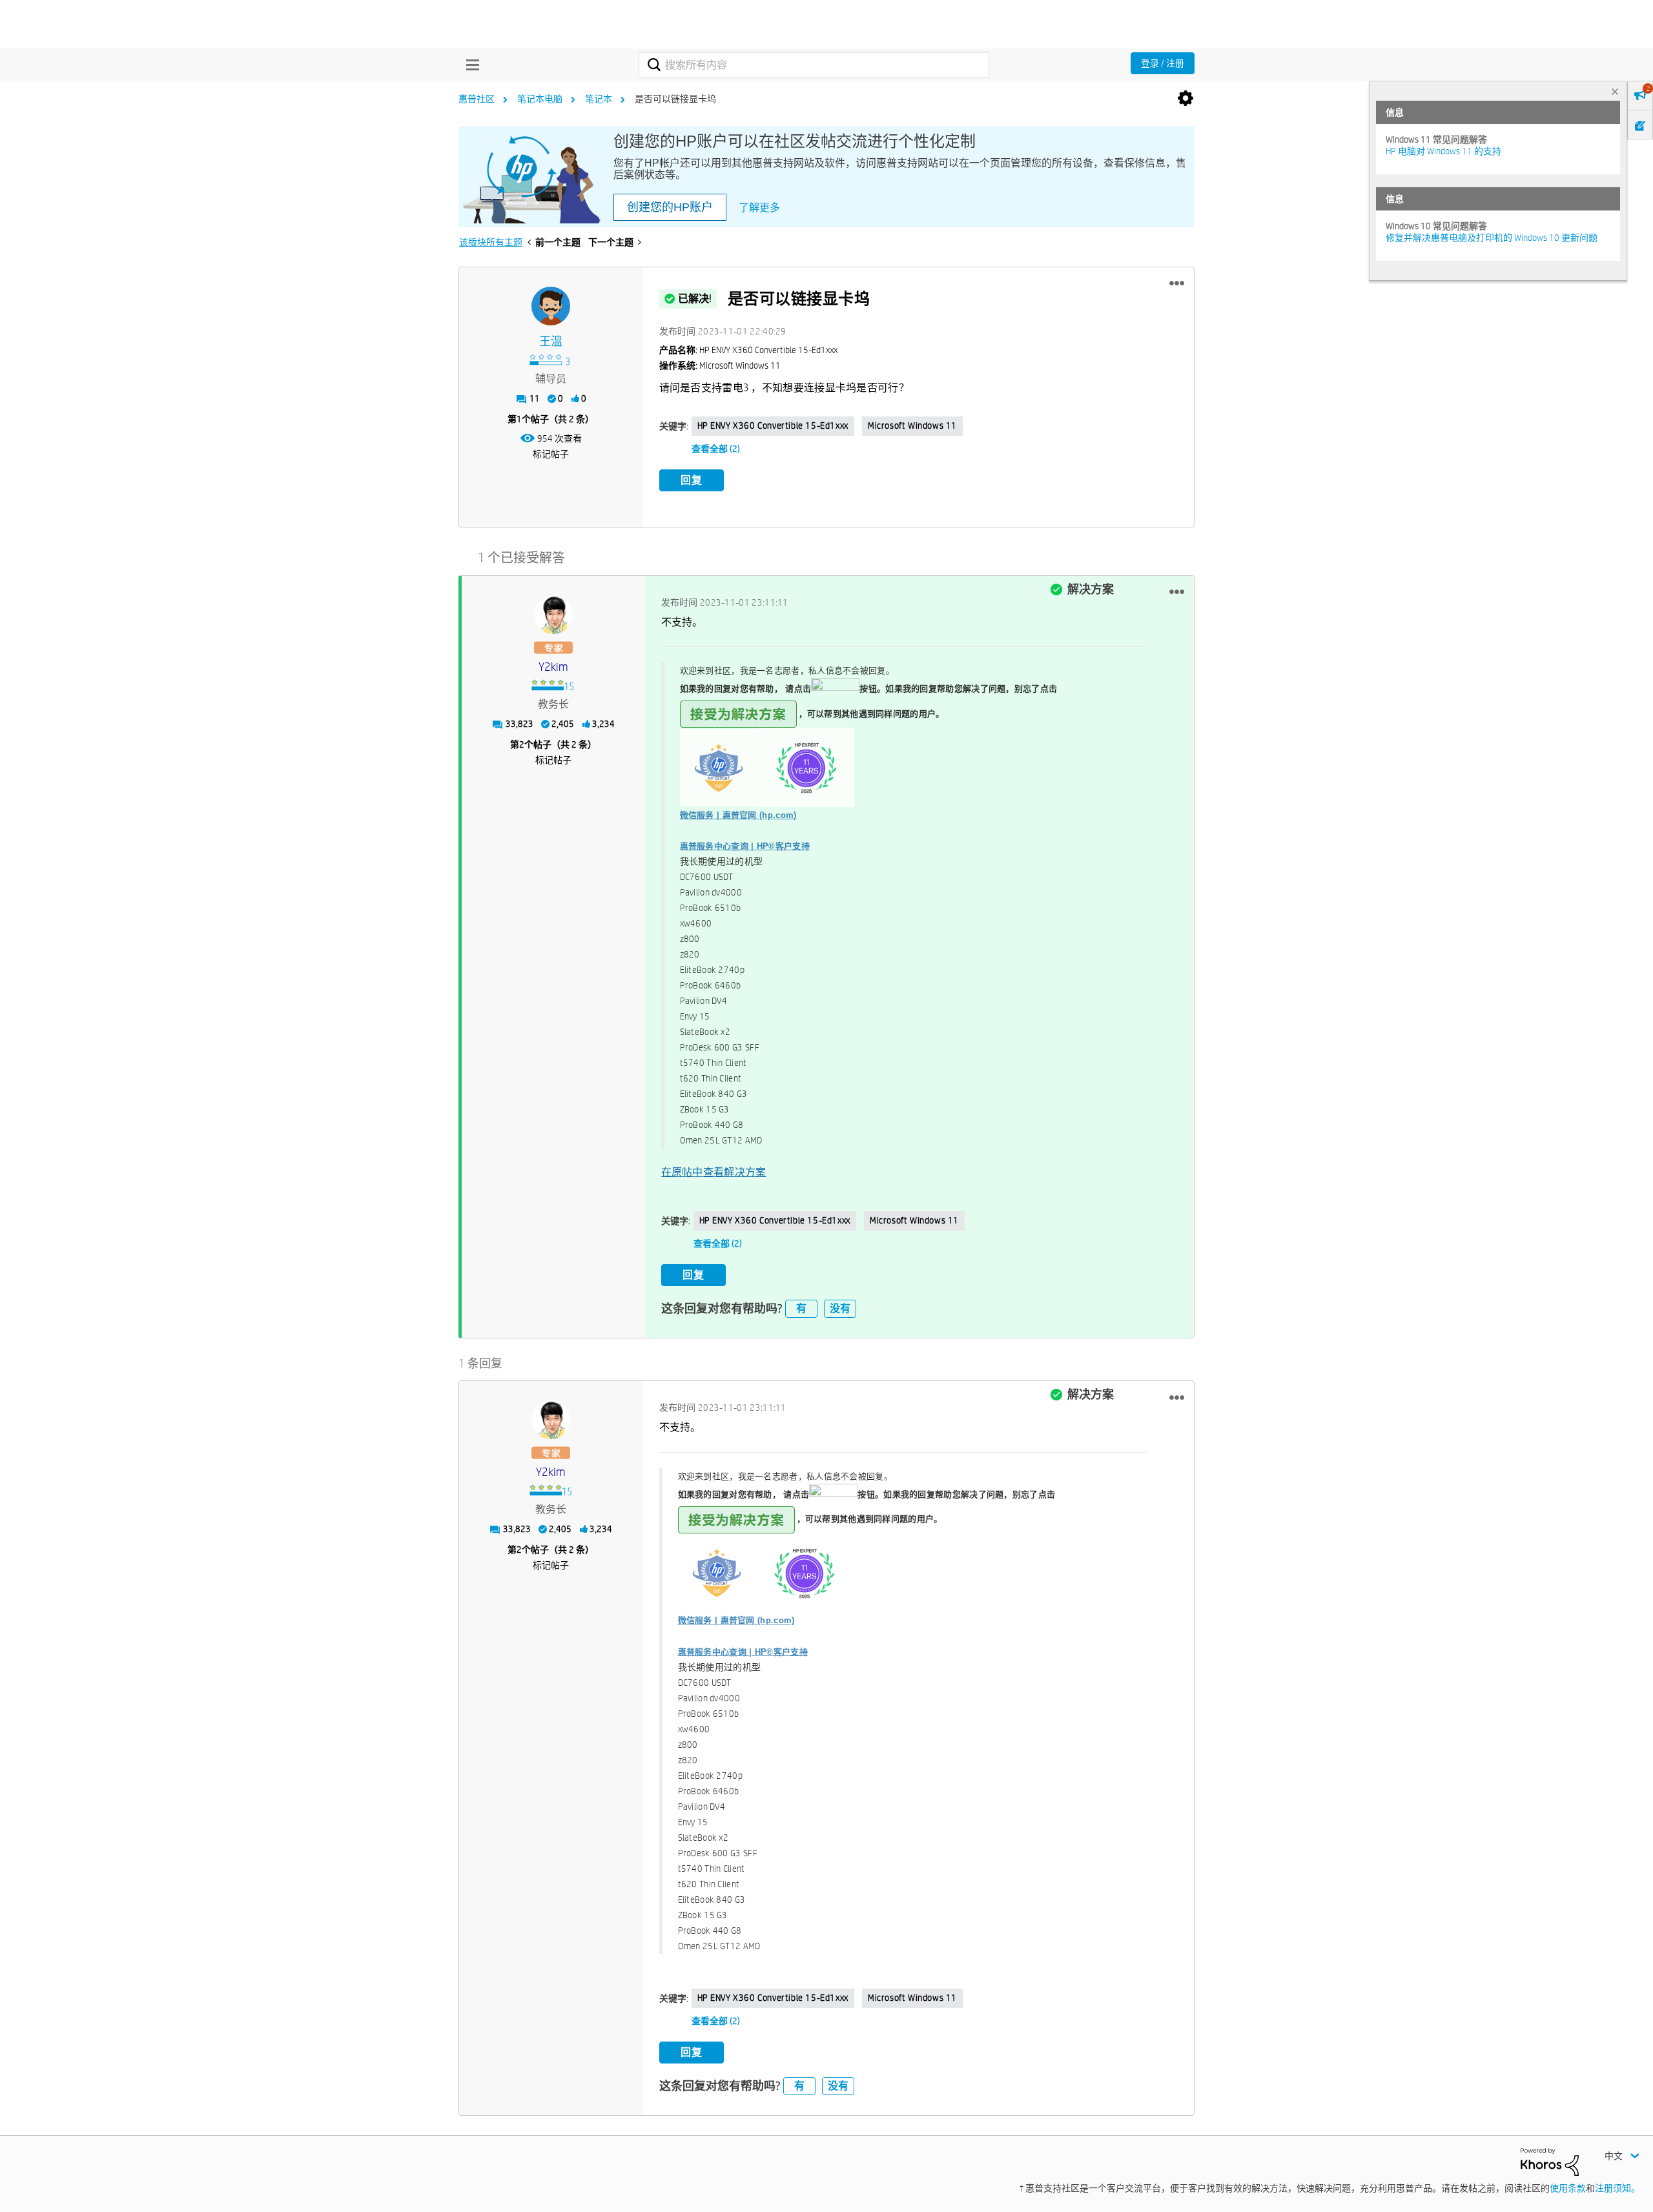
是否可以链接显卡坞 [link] (675, 99)
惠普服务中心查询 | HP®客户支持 (745, 846)
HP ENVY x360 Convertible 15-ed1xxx (773, 425)
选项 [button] (1186, 99)
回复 (692, 480)
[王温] (551, 306)
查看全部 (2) (716, 449)
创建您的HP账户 (670, 207)
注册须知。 (1617, 2188)
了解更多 (759, 208)
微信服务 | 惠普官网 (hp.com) (738, 815)
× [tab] (1615, 91)
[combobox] (814, 65)
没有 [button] (840, 1308)
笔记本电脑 (540, 99)
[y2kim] (553, 615)
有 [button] (801, 1308)
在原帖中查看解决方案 (714, 1172)
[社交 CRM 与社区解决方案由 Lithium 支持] (1550, 2161)
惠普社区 (477, 99)
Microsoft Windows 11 (912, 425)
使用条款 (1568, 2188)
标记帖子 (551, 454)
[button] (1177, 283)
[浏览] (469, 65)
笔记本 (599, 99)
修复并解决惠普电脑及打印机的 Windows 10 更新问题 (1492, 238)
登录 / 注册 (1163, 63)
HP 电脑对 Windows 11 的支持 (1443, 151)
